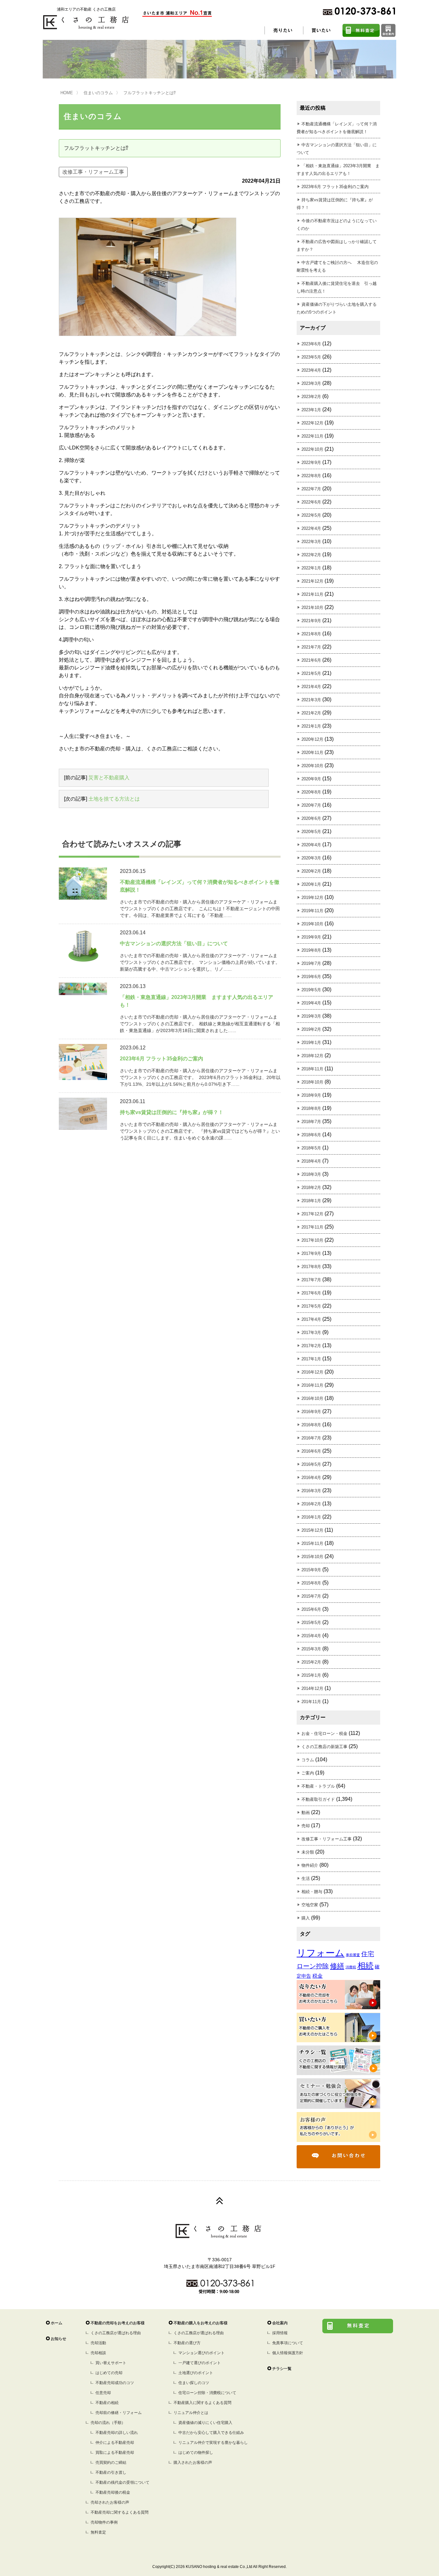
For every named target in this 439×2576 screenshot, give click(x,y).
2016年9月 (311, 1412)
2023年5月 (311, 357)
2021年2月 (311, 713)
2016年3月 (311, 1491)
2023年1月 (311, 410)
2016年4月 (311, 1478)
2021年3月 (311, 700)
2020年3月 (311, 858)
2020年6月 (311, 818)
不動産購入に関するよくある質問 (202, 2403)
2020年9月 (311, 779)
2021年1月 (311, 726)
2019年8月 (311, 950)
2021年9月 (311, 621)
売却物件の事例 (104, 2522)
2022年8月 (311, 476)
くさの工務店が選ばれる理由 (116, 2333)
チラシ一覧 (282, 2369)
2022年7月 (311, 489)
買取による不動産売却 (115, 2453)
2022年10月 (312, 449)
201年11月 (311, 1702)
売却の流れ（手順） (108, 2423)
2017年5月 (311, 1306)
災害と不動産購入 (109, 778)
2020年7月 (311, 805)
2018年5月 (311, 1148)
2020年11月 (312, 753)
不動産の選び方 (187, 2343)
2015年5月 (311, 1623)
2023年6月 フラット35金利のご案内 (335, 187)
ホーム (57, 2323)
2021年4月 (311, 687)
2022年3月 (311, 542)
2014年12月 (312, 1688)
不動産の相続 (107, 2403)
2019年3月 (311, 1016)
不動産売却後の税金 (113, 2492)
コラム (308, 1760)
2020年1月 (311, 884)
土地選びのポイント (196, 2373)
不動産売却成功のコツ (115, 2383)
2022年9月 (311, 463)
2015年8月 (311, 1583)
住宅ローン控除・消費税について (207, 2393)
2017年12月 (312, 1214)
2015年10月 (312, 1557)
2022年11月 (312, 436)
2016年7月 (311, 1438)
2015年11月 (312, 1543)
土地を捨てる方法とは (114, 799)
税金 (318, 1976)
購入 (306, 1918)
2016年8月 (311, 1425)
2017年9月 (311, 1253)
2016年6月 (311, 1451)
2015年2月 (311, 1662)
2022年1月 (311, 568)
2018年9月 (311, 1095)
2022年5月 (311, 515)
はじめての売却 (109, 2373)
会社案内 (280, 2323)
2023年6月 (311, 344)
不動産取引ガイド (318, 1799)
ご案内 (308, 1773)
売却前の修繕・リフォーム (119, 2413)
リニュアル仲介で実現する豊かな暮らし (213, 2443)
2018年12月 (312, 1056)
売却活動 (98, 2343)
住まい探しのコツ (194, 2383)
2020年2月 (311, 871)
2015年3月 (311, 1649)
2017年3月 (311, 1333)
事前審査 (353, 1955)
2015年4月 (311, 1636)
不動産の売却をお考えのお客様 (118, 2323)
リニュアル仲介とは (191, 2413)
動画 (306, 1813)
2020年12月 (312, 739)
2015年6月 (311, 1609)
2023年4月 (311, 370)
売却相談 (98, 2353)
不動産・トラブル (318, 1786)
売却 (306, 1826)
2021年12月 (312, 581)
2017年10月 (312, 1240)
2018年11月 (312, 1069)
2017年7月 (311, 1280)
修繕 (337, 1966)
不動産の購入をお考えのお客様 (201, 2323)
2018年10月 (312, 1082)
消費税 (351, 1967)
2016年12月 (312, 1372)
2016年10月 (312, 1398)
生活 (306, 1878)
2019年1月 (311, 1043)
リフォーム (321, 1953)
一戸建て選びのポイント (200, 2363)
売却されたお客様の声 (110, 2502)
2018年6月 (311, 1135)
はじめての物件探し (196, 2453)
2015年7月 (311, 1596)
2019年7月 (311, 963)
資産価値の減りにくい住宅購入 (205, 2423)
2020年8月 (311, 792)
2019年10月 (312, 924)
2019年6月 (311, 977)
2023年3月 (311, 383)
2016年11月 (312, 1385)
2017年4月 (311, 1319)
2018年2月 (311, 1188)
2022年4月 (311, 528)
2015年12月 (312, 1530)
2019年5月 (311, 990)
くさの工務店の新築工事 (324, 1747)
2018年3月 (311, 1174)
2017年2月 (311, 1346)
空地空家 (310, 1905)
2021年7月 (311, 647)
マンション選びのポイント (202, 2353)
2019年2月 (311, 1029)
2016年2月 (311, 1504)
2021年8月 (311, 634)
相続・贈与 (312, 1892)
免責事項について (288, 2343)
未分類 (308, 1852)
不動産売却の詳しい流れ (117, 2433)
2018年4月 (311, 1161)
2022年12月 (312, 423)
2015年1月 (311, 1675)
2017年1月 (311, 1359)
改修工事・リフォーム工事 (93, 172)
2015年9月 (311, 1570)
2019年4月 (311, 1003)
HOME (67, 93)
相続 (365, 1966)
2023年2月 (311, 397)
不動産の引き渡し (111, 2472)
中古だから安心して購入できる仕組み (211, 2433)
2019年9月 (311, 937)
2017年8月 (311, 1267)
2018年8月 (311, 1108)
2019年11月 (312, 911)
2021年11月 (312, 594)
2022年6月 (311, 502)
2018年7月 (311, 1122)
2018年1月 (311, 1201)
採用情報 (280, 2333)
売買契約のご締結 (111, 2463)
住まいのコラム (98, 93)
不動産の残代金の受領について (122, 2482)
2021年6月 (311, 660)
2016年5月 (311, 1464)
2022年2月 (311, 555)
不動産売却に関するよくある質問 (120, 2512)
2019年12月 (312, 898)
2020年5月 (311, 832)
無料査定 (98, 2532)
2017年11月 (312, 1227)
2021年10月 (312, 608)
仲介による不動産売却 (115, 2443)
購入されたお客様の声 (193, 2463)
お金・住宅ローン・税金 (324, 1733)
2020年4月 (311, 845)
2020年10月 (312, 766)
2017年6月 (311, 1293)
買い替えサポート (111, 2363)
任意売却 (103, 2393)
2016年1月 (311, 1517)
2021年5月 (311, 673)
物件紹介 (310, 1865)
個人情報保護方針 (288, 2353)
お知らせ (58, 2339)
